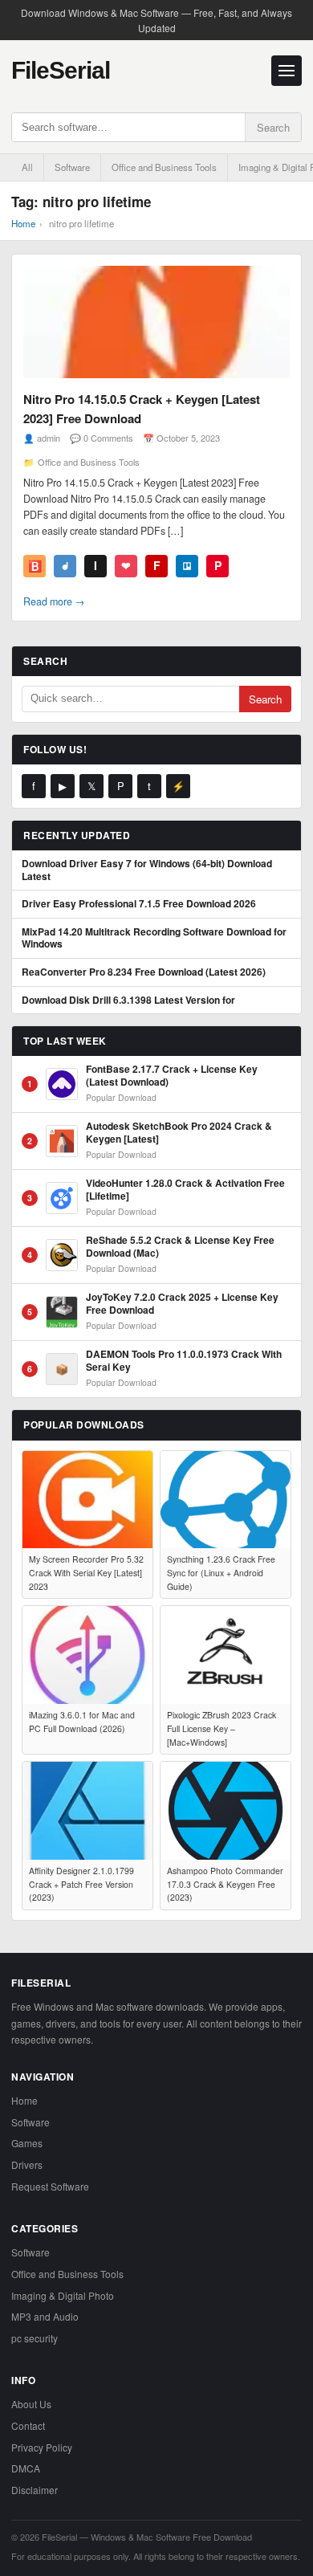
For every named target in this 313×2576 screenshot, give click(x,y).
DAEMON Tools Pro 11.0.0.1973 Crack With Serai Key (184, 1361)
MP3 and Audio (45, 2316)
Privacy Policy (42, 2447)
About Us (31, 2404)
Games (27, 2143)
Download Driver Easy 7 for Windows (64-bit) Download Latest (147, 870)
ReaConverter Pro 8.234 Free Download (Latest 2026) (144, 972)
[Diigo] (65, 566)
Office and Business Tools (164, 167)
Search (273, 127)
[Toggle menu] (287, 71)
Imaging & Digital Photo (63, 2295)
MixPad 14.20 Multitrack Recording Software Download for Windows (154, 938)
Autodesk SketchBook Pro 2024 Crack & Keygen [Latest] (179, 1133)
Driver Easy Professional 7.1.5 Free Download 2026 (139, 904)
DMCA (26, 2468)
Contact (28, 2425)
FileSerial (61, 70)
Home (23, 223)
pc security (35, 2338)
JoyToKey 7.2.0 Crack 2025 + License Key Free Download (182, 1304)
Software (72, 167)
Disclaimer (35, 2490)
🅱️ (35, 565)
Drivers (27, 2164)
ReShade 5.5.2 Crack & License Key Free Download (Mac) (180, 1247)
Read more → (54, 601)
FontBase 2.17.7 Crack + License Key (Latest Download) (172, 1076)
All (27, 167)
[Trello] (187, 566)
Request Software (50, 2186)
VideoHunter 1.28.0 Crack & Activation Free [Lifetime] (185, 1190)
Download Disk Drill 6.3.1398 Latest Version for (128, 1001)
